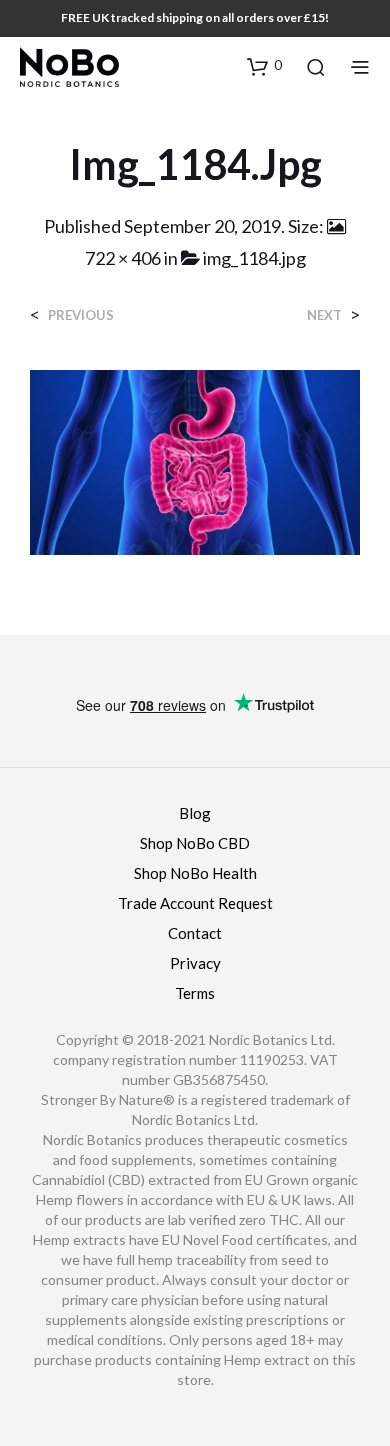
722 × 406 (123, 258)
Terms (195, 993)
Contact (195, 933)
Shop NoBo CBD (195, 843)
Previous (81, 315)
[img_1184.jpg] (195, 460)
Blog (195, 813)
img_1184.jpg (254, 258)
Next (324, 315)
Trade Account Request (195, 903)
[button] (264, 66)
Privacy (195, 963)
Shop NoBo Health (195, 873)
